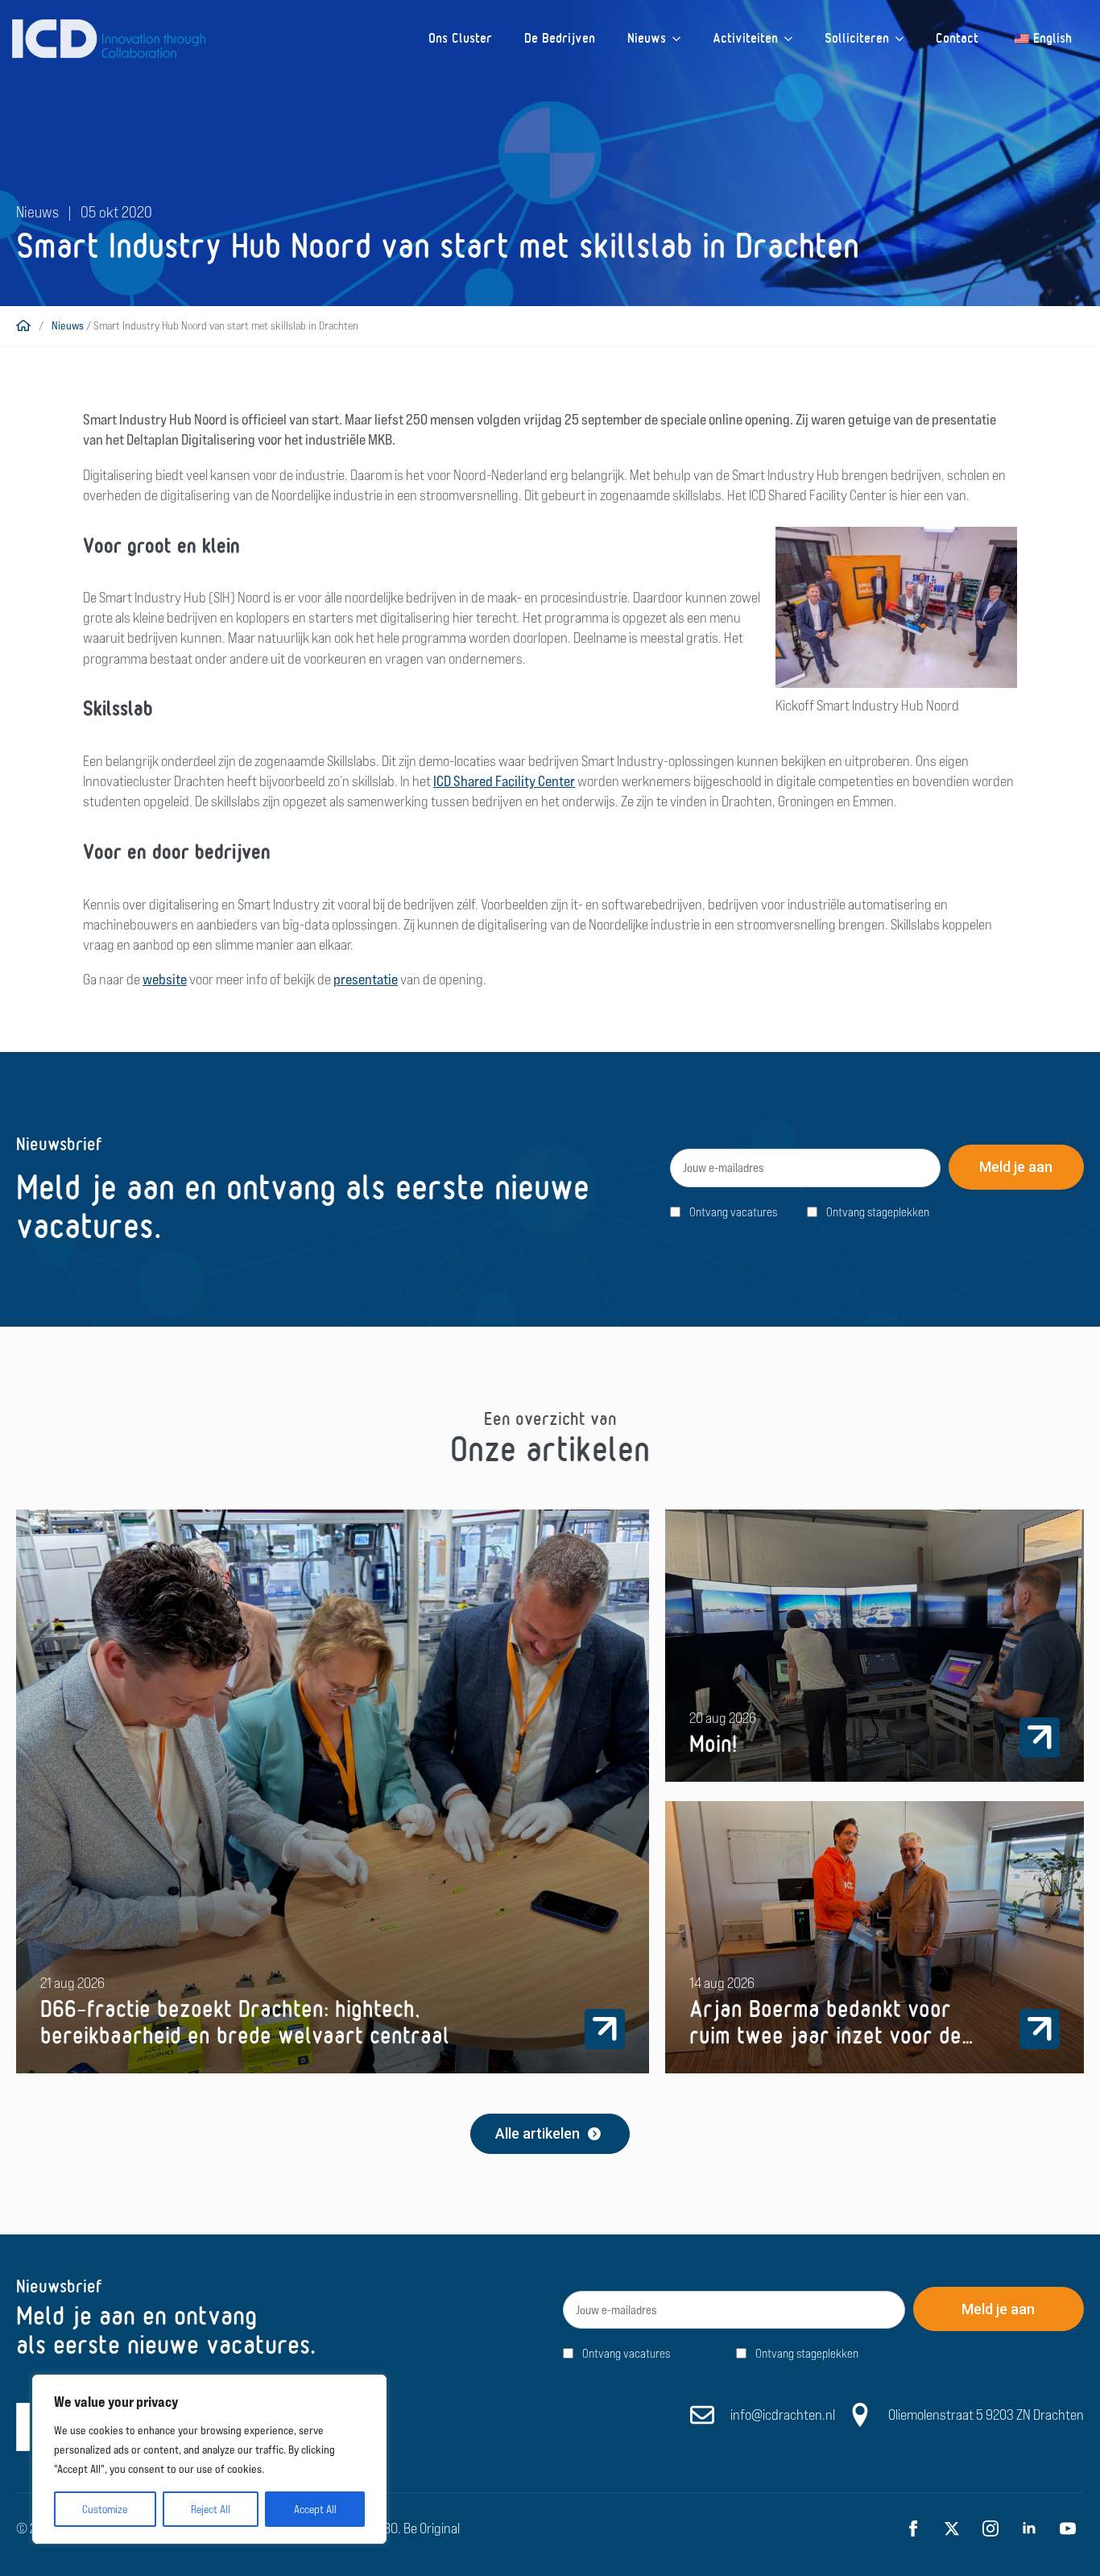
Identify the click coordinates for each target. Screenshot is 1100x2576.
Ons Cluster (460, 38)
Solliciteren (857, 38)
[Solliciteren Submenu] (904, 39)
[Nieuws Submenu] (681, 39)
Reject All (211, 2509)
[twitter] (952, 2528)
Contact (957, 38)
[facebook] (913, 2528)
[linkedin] (1029, 2528)
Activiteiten (745, 38)
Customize (105, 2509)
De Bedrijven (560, 38)
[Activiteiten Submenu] (793, 39)
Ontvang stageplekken (878, 1212)
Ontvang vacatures (733, 1212)
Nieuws (647, 38)
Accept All (315, 2509)
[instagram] (990, 2528)
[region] (209, 2459)
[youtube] (1068, 2528)
